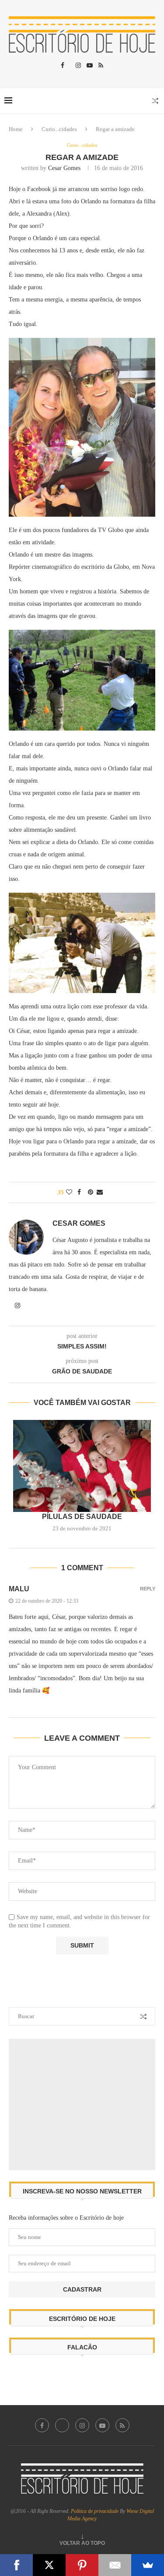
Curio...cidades (59, 129)
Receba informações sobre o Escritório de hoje (66, 2218)
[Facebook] (63, 66)
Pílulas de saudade (82, 1517)
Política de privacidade (95, 2511)
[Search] (155, 101)
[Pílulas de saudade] (82, 1466)
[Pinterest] (82, 2565)
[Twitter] (62, 2425)
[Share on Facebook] (79, 1192)
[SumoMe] (148, 2565)
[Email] (115, 2565)
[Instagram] (78, 66)
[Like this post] (69, 1192)
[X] (49, 2565)
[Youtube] (90, 66)
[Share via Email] (100, 1192)
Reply (148, 1589)
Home (16, 129)
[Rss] (101, 66)
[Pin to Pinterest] (91, 1192)
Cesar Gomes (64, 168)
